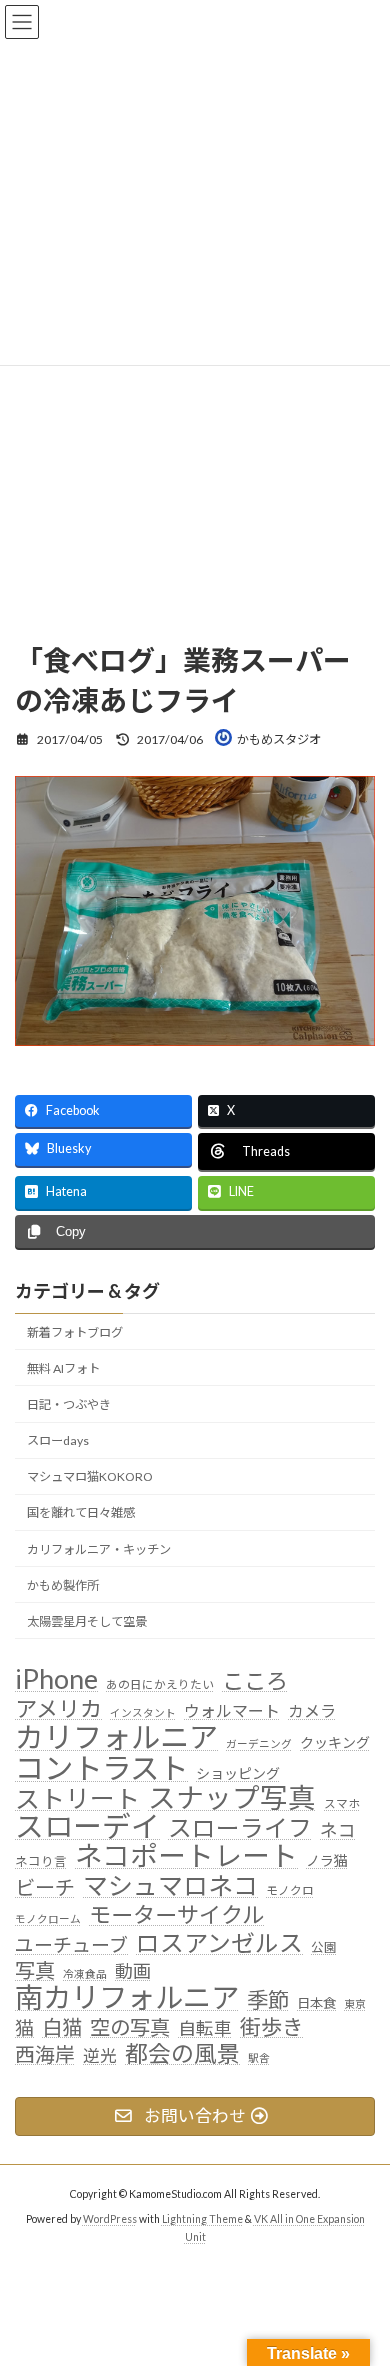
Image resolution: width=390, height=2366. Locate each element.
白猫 (62, 2026)
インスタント (143, 1712)
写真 (35, 1970)
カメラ (312, 1710)
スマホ (342, 1802)
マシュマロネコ (170, 1885)
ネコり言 (41, 1861)
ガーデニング (259, 1742)
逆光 (100, 2055)
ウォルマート (232, 1710)
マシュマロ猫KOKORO (90, 1476)
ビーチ (45, 1886)
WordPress (110, 2218)
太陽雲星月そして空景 (87, 1620)
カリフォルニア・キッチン (99, 1548)
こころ (255, 1681)
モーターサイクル (176, 1914)
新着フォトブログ (75, 1331)
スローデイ (87, 1827)
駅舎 (259, 2056)
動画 (133, 1971)
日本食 (316, 2003)
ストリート (77, 1798)
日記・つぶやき (69, 1404)
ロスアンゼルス (219, 1942)
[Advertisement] (195, 408)
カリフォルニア (116, 1736)
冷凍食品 (85, 1973)
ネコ (338, 1830)
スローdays (58, 1440)
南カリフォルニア (127, 1998)
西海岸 (45, 2053)
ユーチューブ (71, 1943)
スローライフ (240, 1828)
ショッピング (238, 1772)
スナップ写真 (232, 1797)
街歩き (271, 2027)
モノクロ (290, 1889)
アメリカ (58, 1709)
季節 (268, 2001)
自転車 (205, 2027)
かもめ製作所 (63, 1584)
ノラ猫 (327, 1860)
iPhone (56, 1679)
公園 (324, 1946)
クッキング (335, 1741)
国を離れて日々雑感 (81, 1512)
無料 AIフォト (63, 1367)
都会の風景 (182, 2053)
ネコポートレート (186, 1856)
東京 (355, 2003)
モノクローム (48, 1917)
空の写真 (130, 2026)
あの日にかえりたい (160, 1684)
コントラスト (101, 1767)
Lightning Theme (202, 2218)
